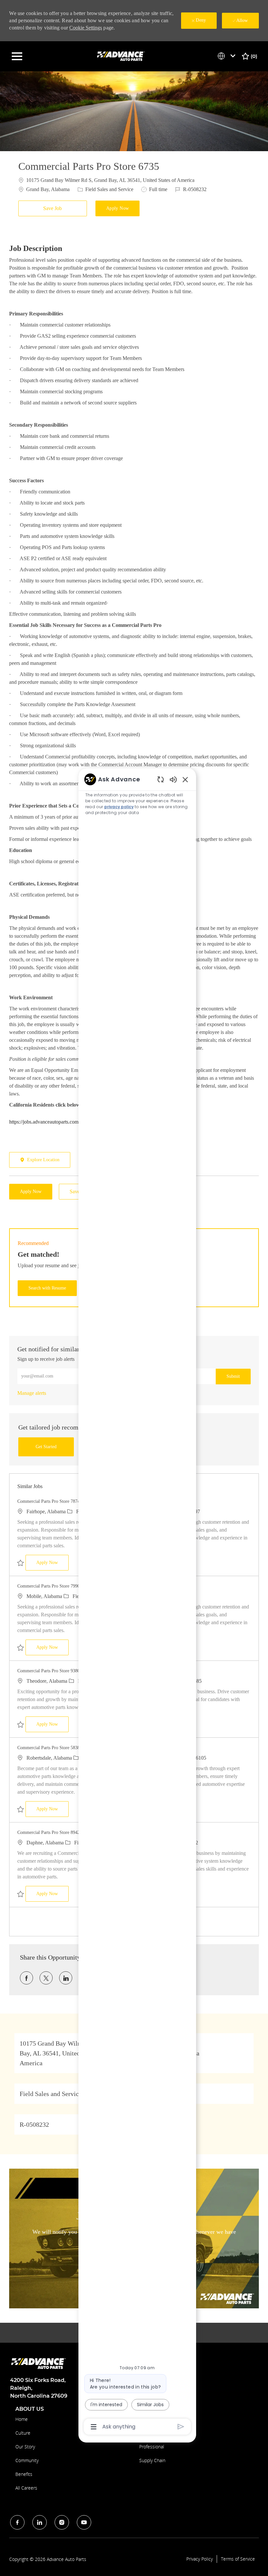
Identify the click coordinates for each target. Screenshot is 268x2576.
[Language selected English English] (228, 56)
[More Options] (94, 2427)
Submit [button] (233, 1376)
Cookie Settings (86, 28)
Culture (23, 2433)
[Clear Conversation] (161, 779)
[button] (118, 208)
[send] (181, 2427)
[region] (137, 1602)
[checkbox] (54, 208)
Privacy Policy (200, 2559)
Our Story (25, 2447)
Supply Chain (152, 2460)
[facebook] (17, 2522)
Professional (152, 2447)
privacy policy (119, 807)
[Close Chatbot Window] (185, 779)
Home (22, 2419)
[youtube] (84, 2522)
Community (27, 2460)
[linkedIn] (40, 2522)
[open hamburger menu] (17, 56)
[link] (32, 1393)
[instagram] (62, 2522)
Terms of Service (238, 2559)
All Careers (26, 2488)
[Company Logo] (122, 56)
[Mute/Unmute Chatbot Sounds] (173, 779)
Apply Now (52, 1562)
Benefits (24, 2474)
